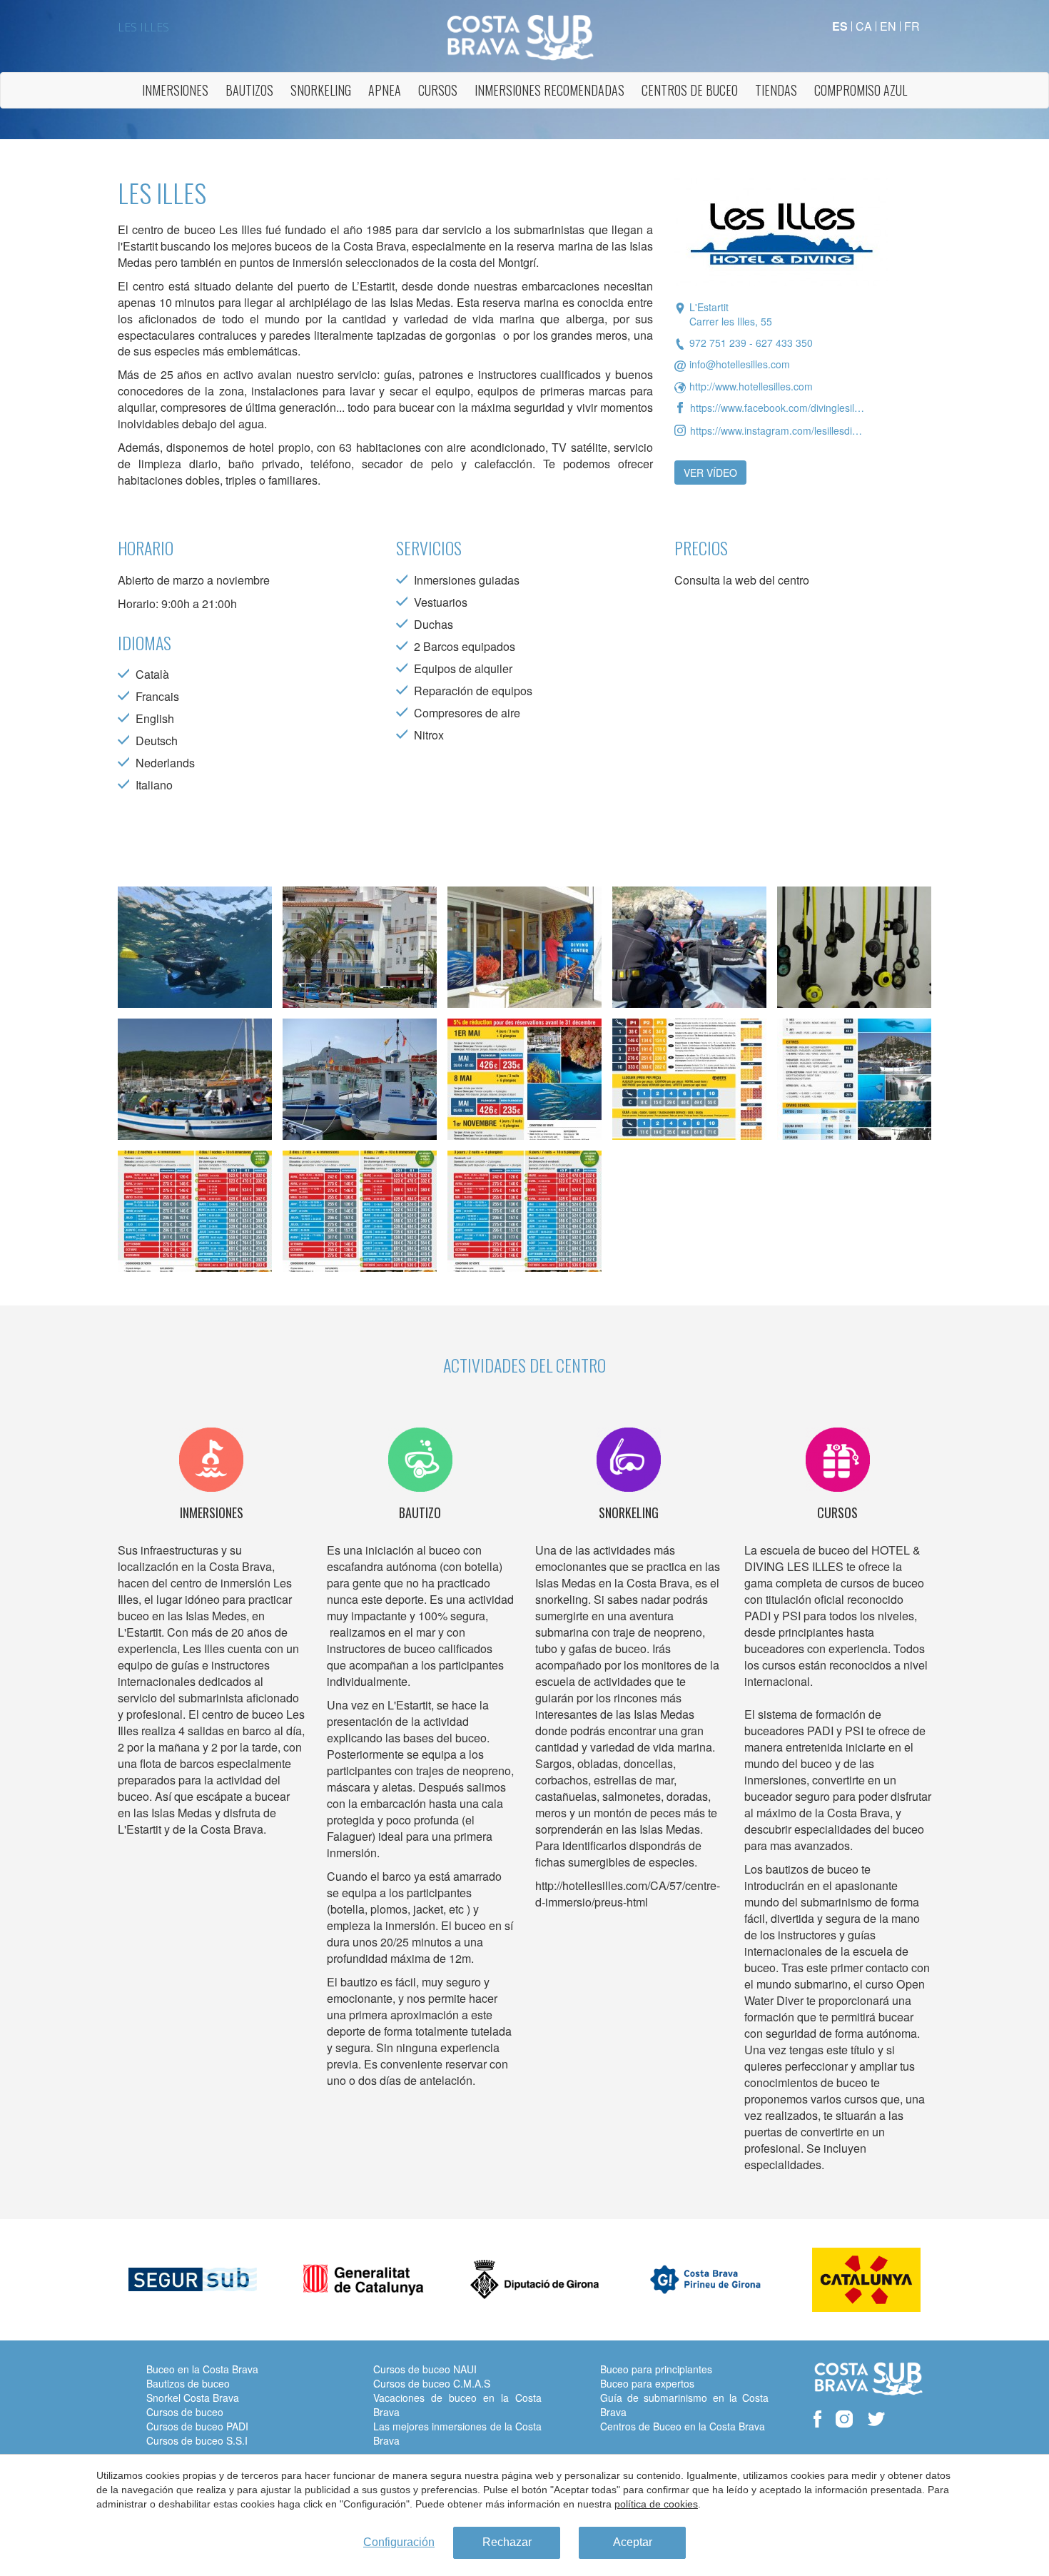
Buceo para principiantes (656, 2369)
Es (840, 26)
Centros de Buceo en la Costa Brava (683, 2426)
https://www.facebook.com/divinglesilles (777, 408)
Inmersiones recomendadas (549, 90)
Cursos (438, 90)
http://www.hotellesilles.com (751, 386)
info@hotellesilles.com (740, 364)
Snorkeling (321, 90)
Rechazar (507, 2542)
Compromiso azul (861, 90)
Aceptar (633, 2542)
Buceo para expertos (647, 2383)
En (888, 26)
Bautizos (249, 90)
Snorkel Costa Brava (193, 2398)
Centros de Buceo (690, 90)
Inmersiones (175, 90)
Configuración (399, 2542)
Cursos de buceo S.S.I (197, 2440)
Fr (912, 26)
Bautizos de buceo (188, 2383)
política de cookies (656, 2504)
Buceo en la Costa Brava (202, 2369)
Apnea (385, 90)
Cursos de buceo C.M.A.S (432, 2383)
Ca (864, 26)
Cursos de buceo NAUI (425, 2369)
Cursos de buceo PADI (197, 2426)
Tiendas (776, 90)
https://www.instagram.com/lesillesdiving (777, 430)
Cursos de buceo (185, 2412)
